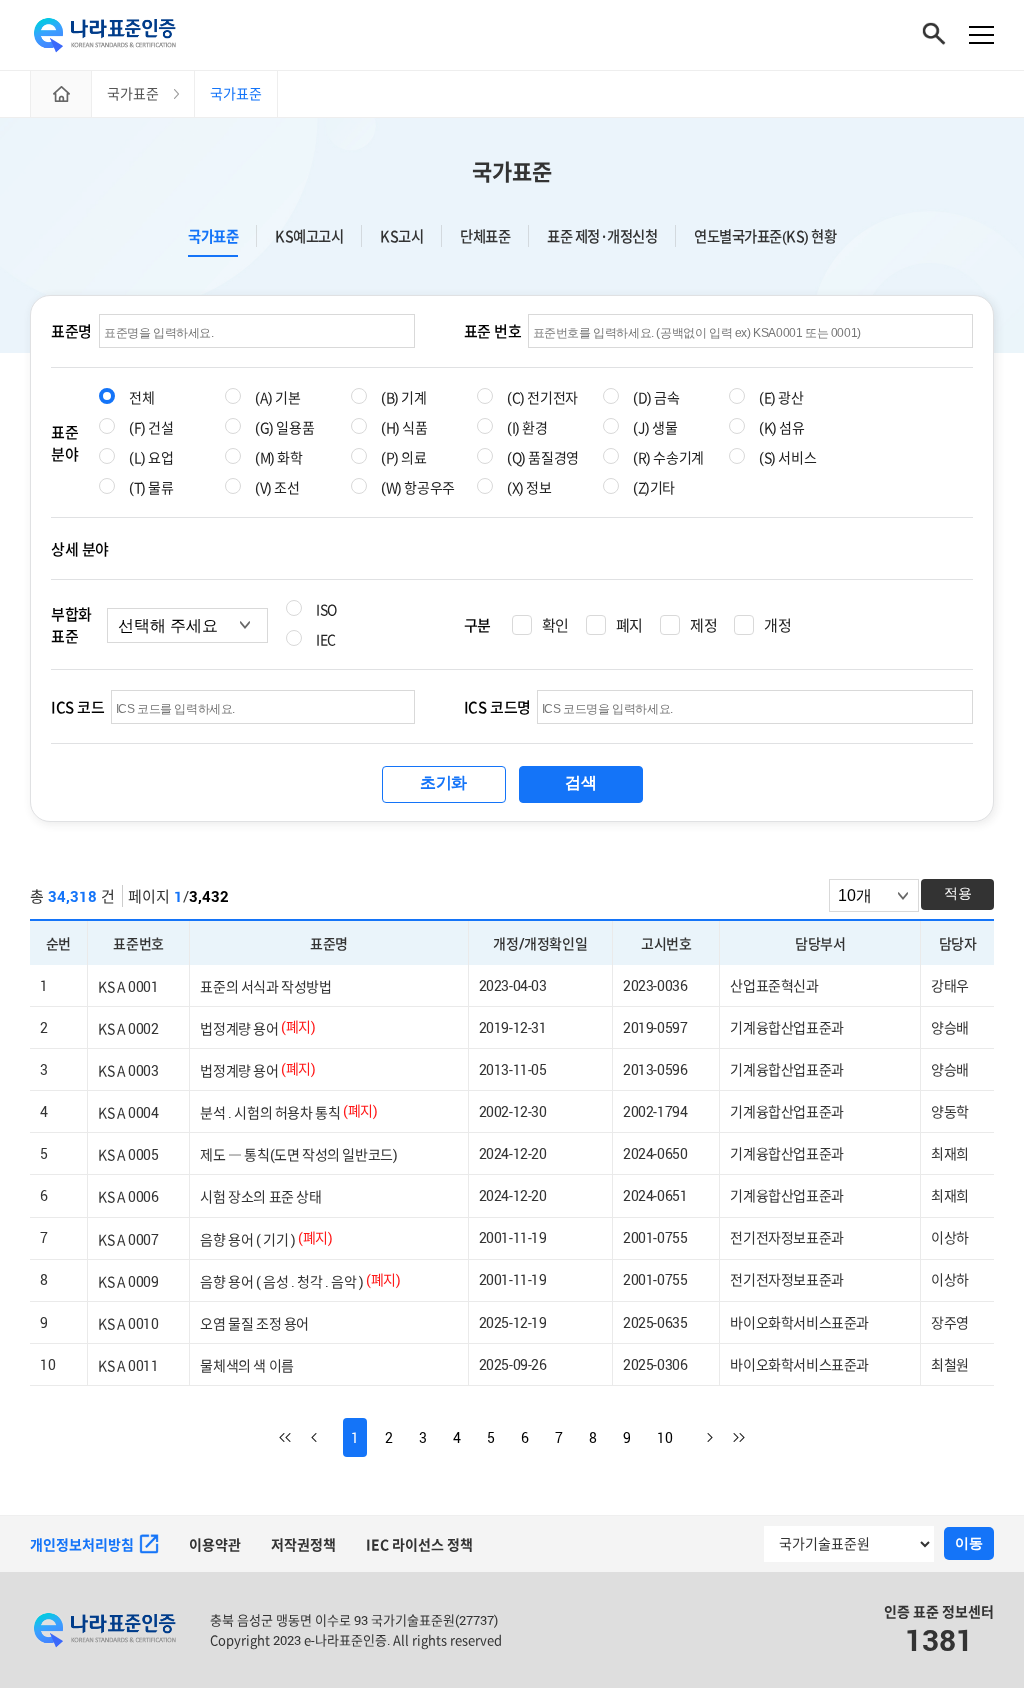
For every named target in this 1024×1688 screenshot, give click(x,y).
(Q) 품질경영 (543, 457)
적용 (958, 893)
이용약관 (215, 1544)
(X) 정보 (529, 487)
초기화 (443, 782)
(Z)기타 (654, 487)
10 (665, 1437)
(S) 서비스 (787, 457)
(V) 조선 (277, 487)
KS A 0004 (128, 1112)
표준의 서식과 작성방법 (265, 986)
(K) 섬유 (782, 427)
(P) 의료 (404, 457)
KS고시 (401, 236)
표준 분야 (64, 443)
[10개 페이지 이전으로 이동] (327, 1437)
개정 (777, 625)
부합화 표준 (71, 625)
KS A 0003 (128, 1070)
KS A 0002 (128, 1028)
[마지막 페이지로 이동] (729, 1437)
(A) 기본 (278, 397)
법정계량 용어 (239, 1028)
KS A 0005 (128, 1154)
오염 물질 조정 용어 (254, 1322)
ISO (326, 609)
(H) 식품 (404, 427)
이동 (969, 1543)
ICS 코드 (78, 707)
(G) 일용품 (284, 427)
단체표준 (485, 236)
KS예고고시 (309, 236)
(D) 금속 (656, 397)
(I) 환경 (527, 427)
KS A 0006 (128, 1196)
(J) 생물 (655, 427)
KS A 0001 (128, 986)
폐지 (629, 625)
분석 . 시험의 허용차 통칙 (270, 1112)
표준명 (71, 331)
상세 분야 (80, 549)
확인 (555, 625)
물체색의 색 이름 (246, 1364)
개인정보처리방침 (82, 1544)
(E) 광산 (781, 397)
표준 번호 (493, 331)
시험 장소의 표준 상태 (260, 1196)
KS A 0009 (128, 1280)
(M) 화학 (279, 457)
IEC (326, 639)
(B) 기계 (404, 397)
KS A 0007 (128, 1238)
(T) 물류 (151, 487)
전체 (141, 397)
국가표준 (512, 171)
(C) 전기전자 (542, 397)
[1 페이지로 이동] (295, 1437)
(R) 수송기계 (668, 457)
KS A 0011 (128, 1364)
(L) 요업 (151, 457)
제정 (703, 625)
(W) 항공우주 (418, 487)
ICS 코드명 (497, 707)
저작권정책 (303, 1544)
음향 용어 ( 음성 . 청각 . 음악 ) (281, 1280)
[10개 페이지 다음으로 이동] (697, 1437)
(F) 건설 (151, 427)
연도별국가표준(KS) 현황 (765, 236)
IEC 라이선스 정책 (419, 1544)
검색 (580, 782)
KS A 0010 (128, 1322)
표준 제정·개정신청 (602, 236)
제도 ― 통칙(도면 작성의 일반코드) (298, 1154)
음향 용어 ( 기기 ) (247, 1238)
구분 (477, 625)
